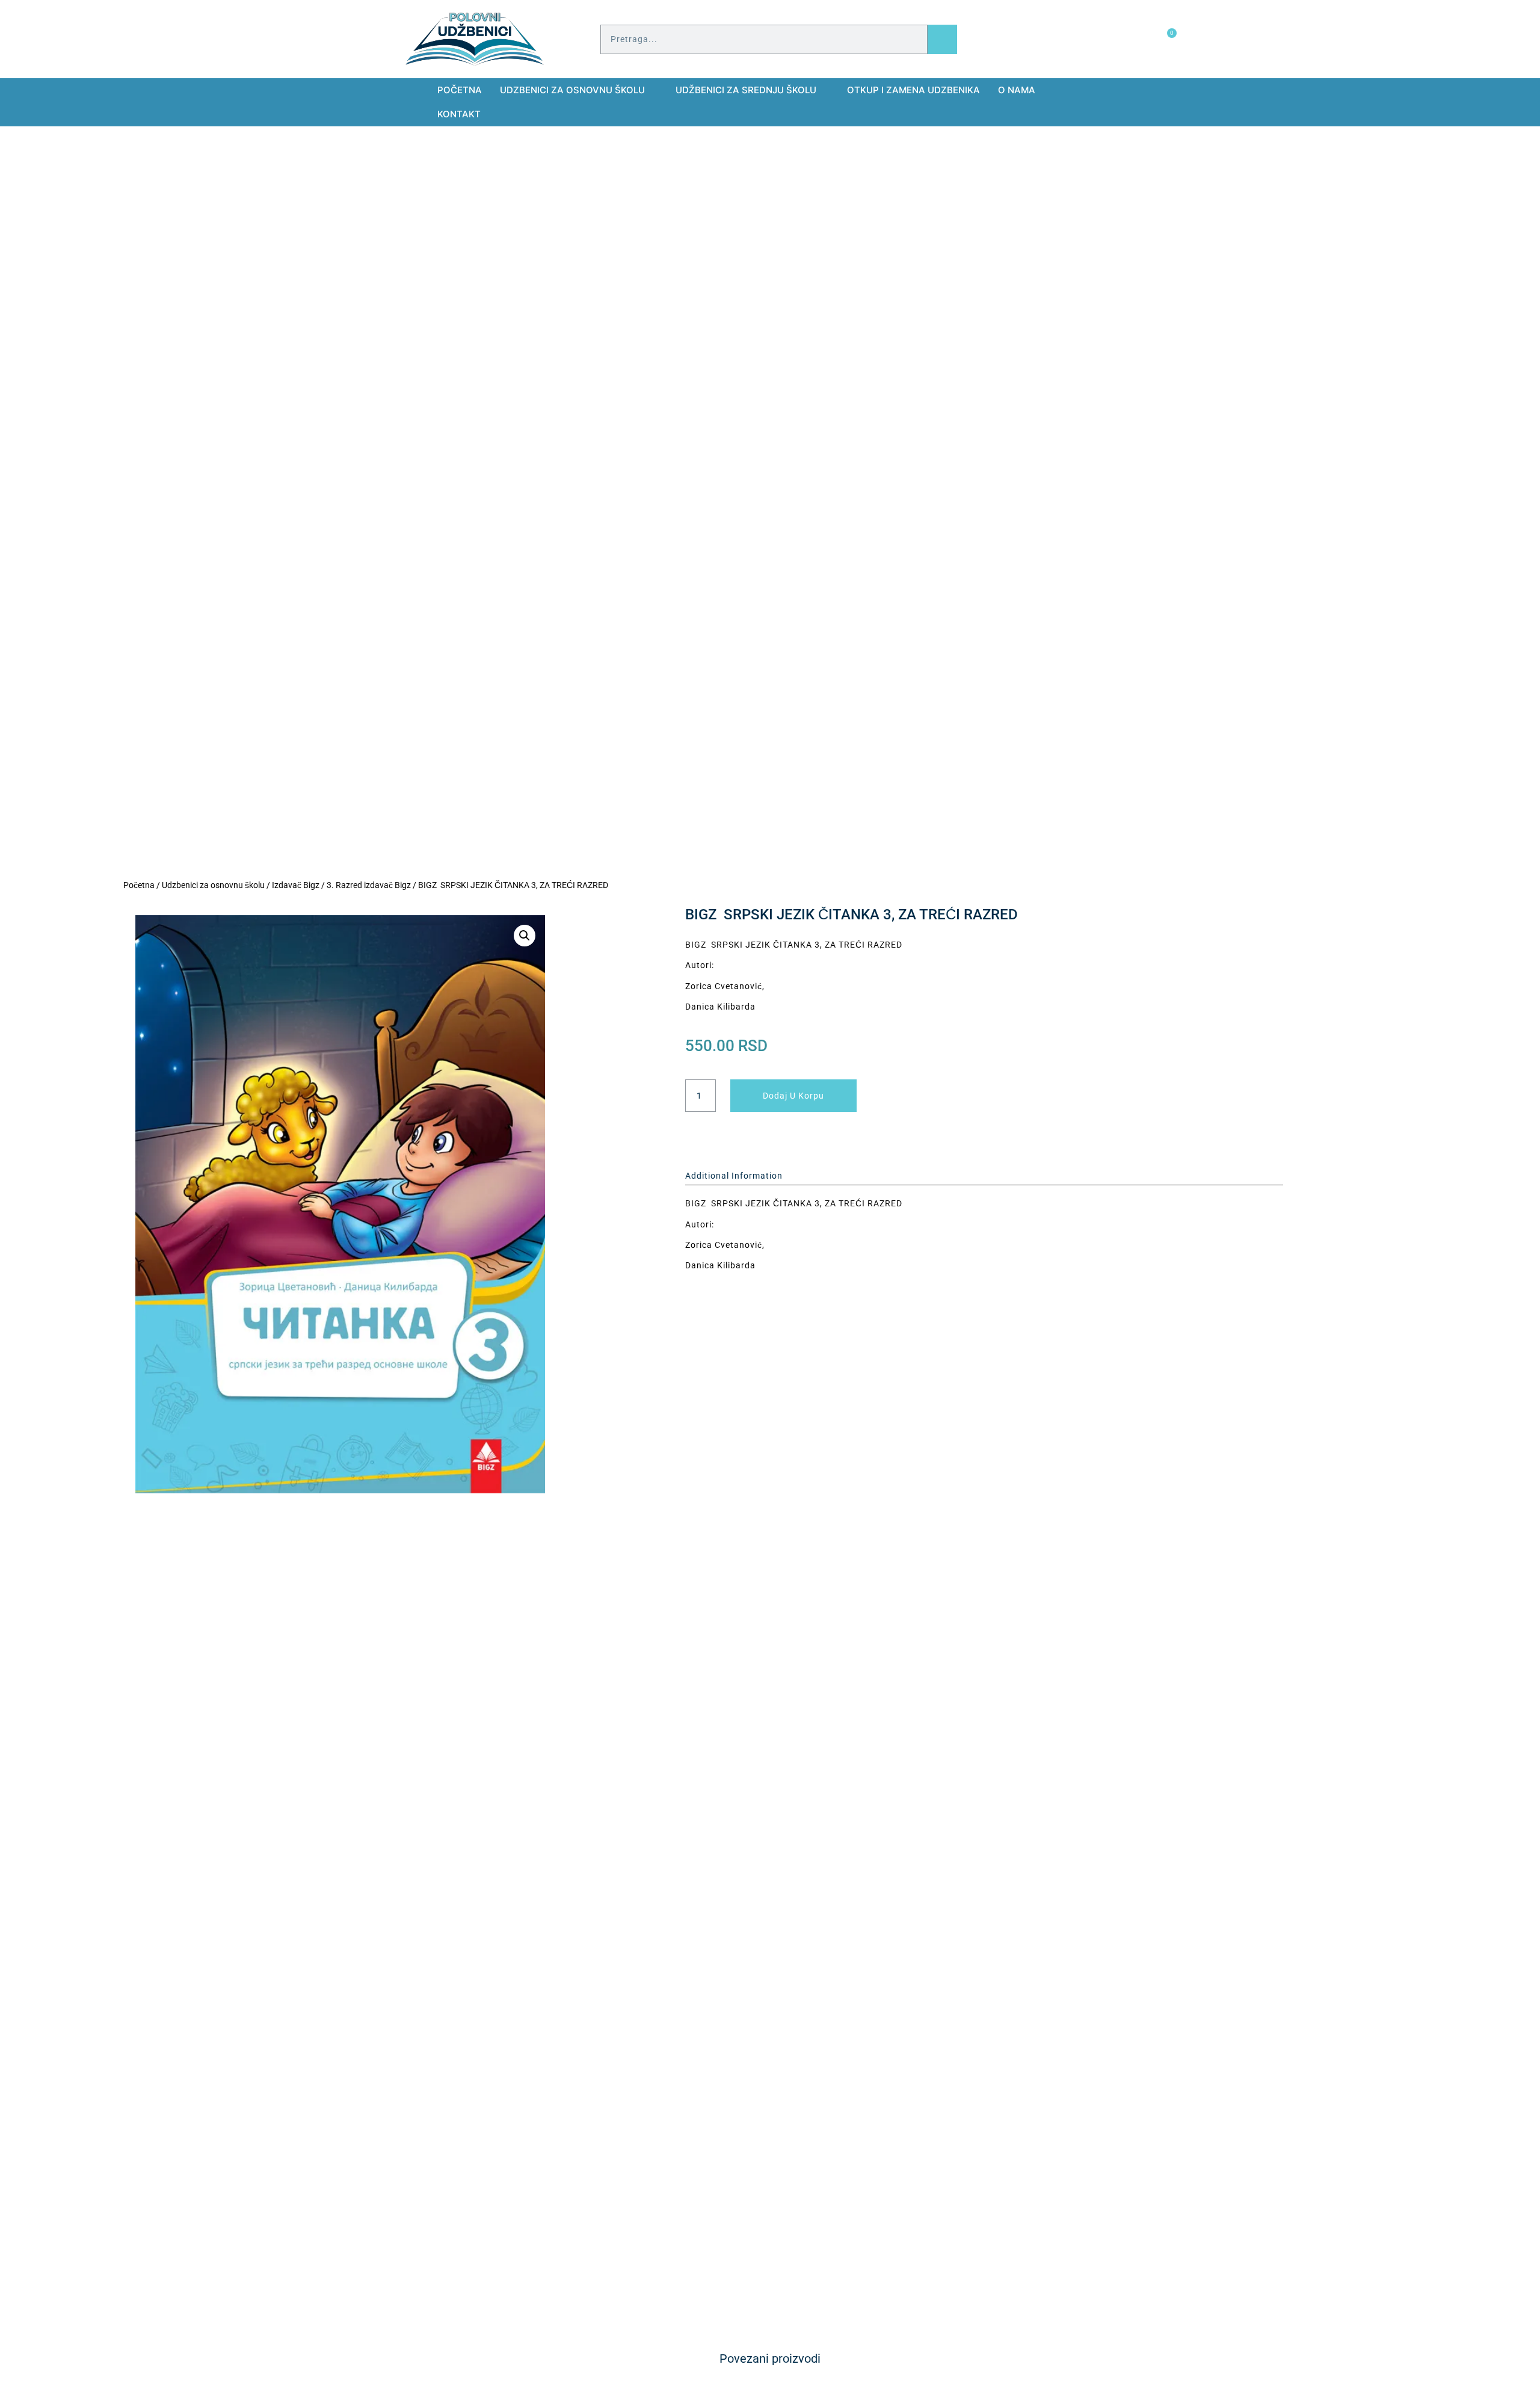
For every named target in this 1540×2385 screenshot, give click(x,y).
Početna (460, 90)
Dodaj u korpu (793, 1096)
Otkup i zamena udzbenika (913, 90)
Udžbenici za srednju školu (746, 90)
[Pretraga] (942, 39)
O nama (1017, 90)
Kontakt (459, 114)
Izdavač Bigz (296, 885)
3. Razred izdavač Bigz (369, 885)
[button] (525, 936)
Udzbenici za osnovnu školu (572, 90)
